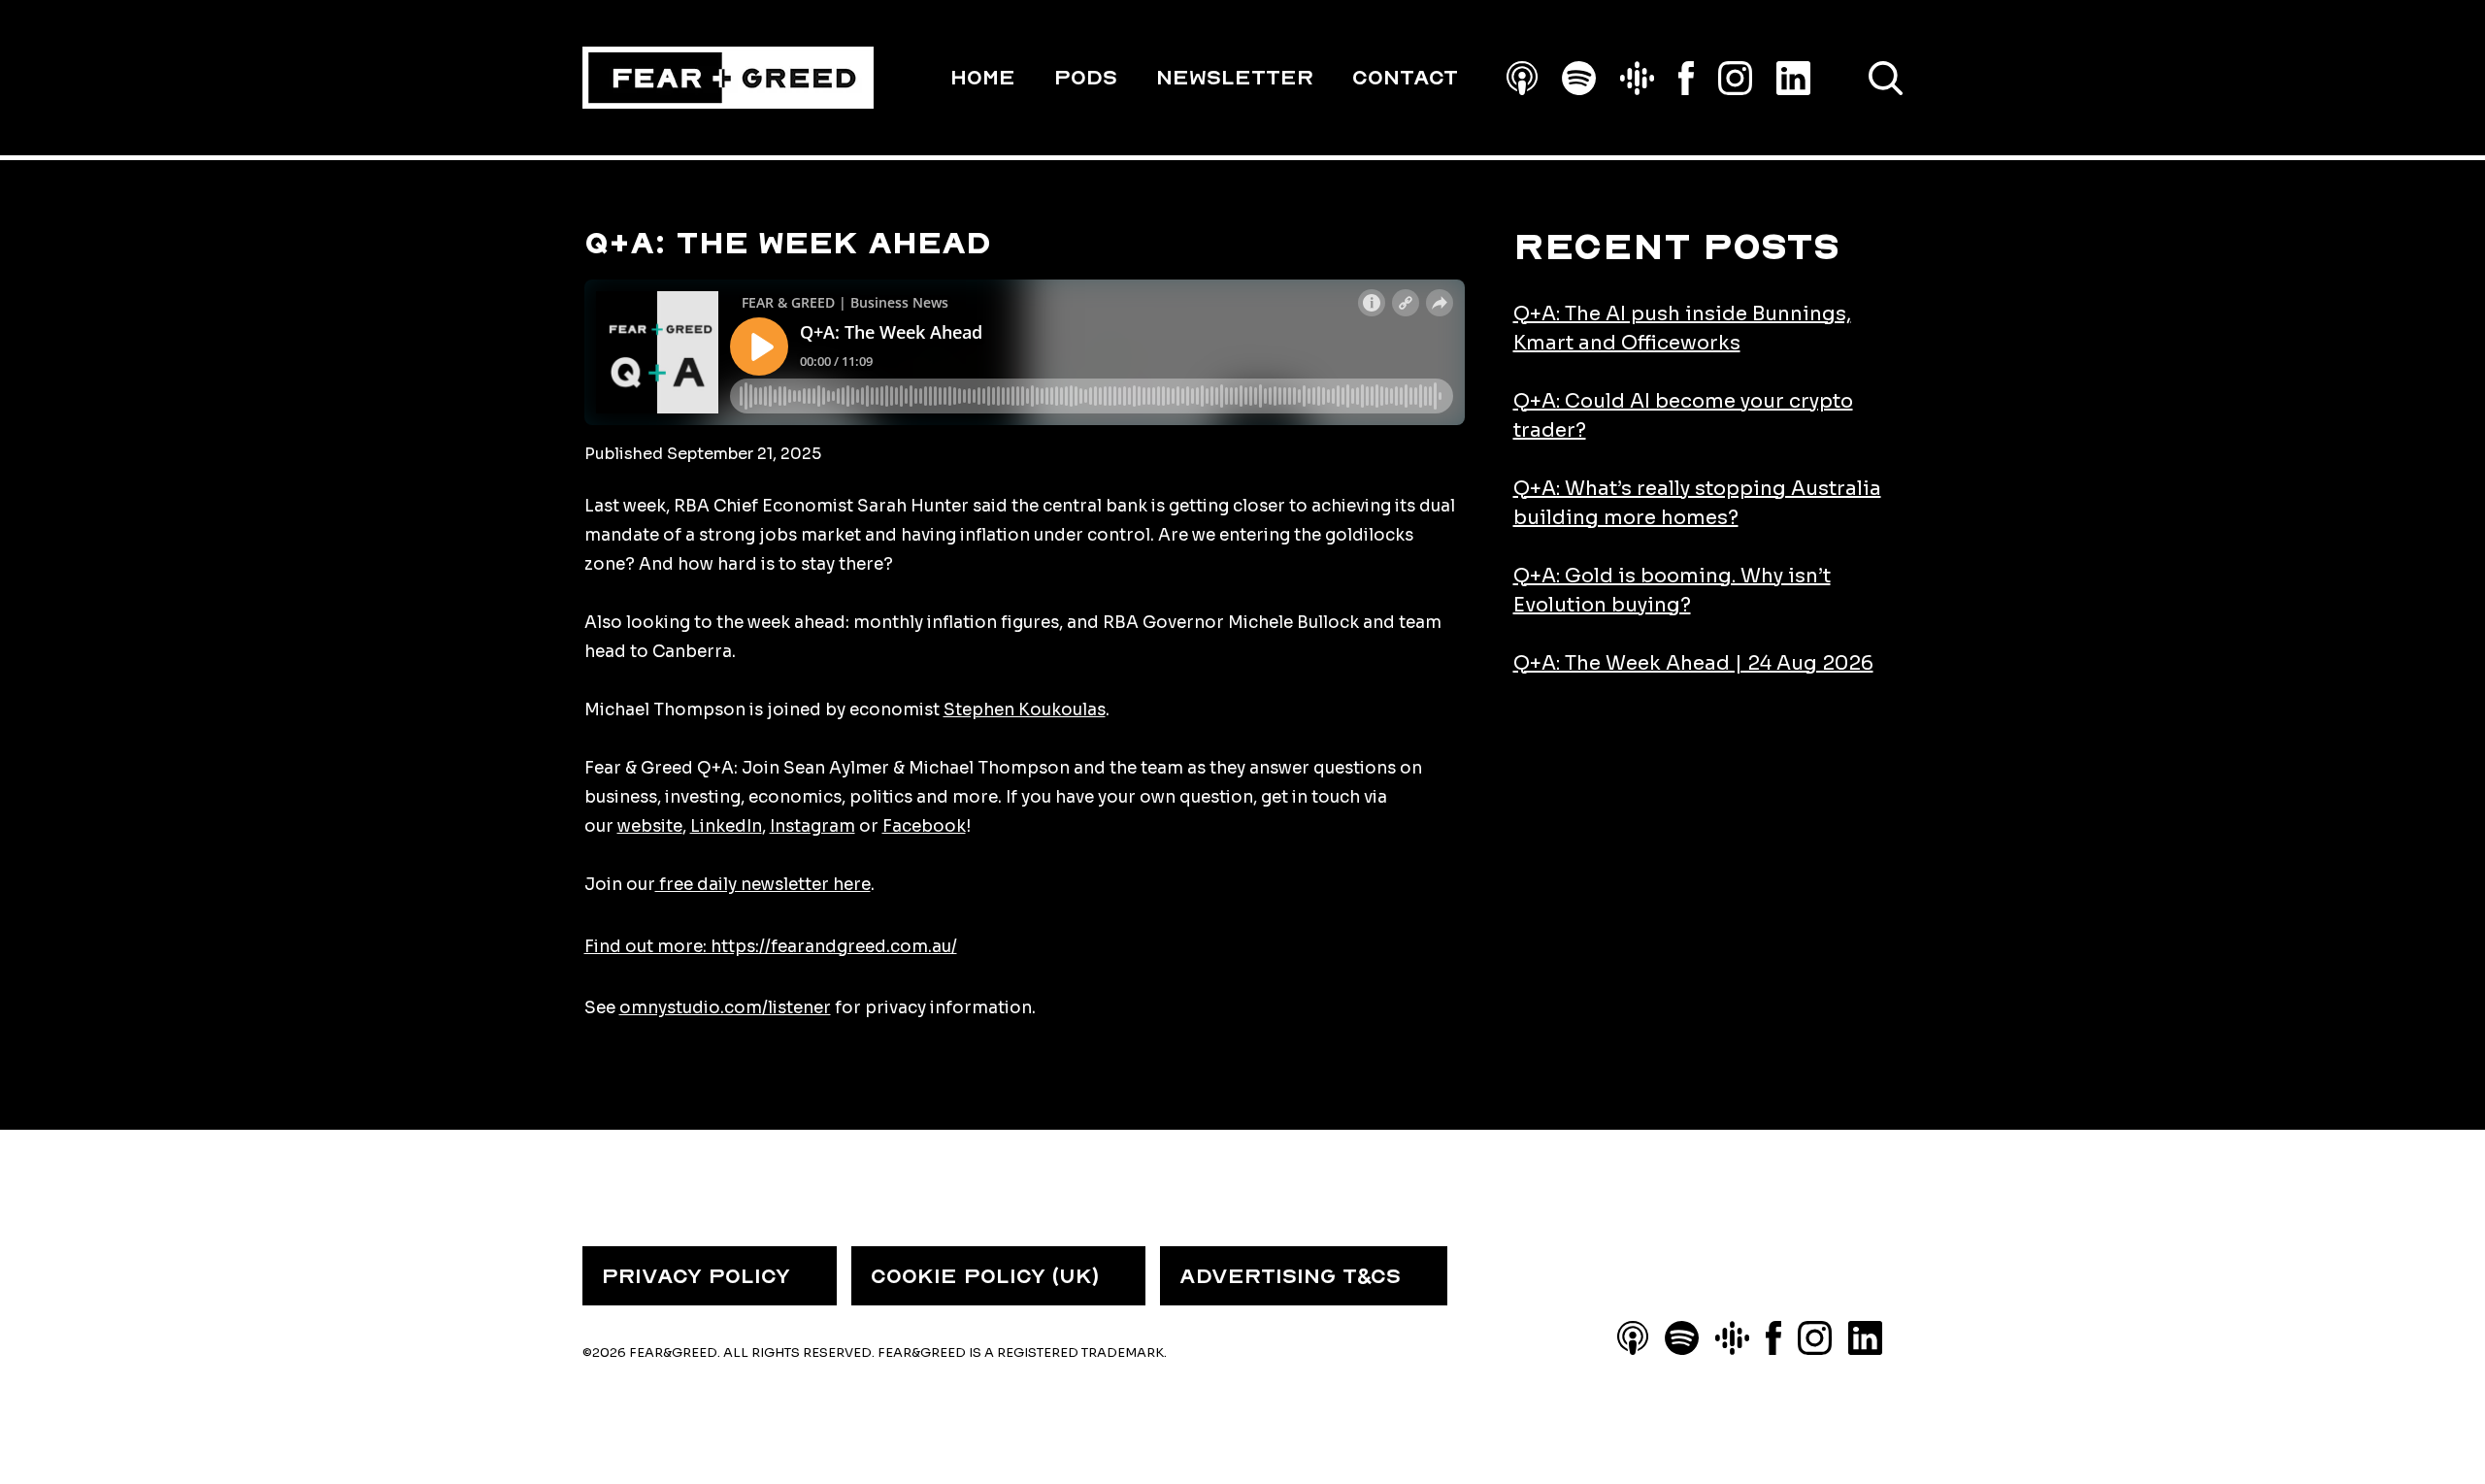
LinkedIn (726, 826)
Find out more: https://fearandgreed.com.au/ (771, 947)
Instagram (812, 826)
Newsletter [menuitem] (1235, 78)
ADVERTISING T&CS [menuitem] (1290, 1276)
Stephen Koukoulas (1025, 710)
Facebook (924, 826)
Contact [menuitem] (1405, 78)
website (650, 826)
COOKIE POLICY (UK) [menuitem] (985, 1276)
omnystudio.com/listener (725, 1008)
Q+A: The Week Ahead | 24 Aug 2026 (1693, 663)
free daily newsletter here (763, 885)
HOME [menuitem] (983, 78)
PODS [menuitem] (1086, 78)
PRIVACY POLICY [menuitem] (696, 1276)
